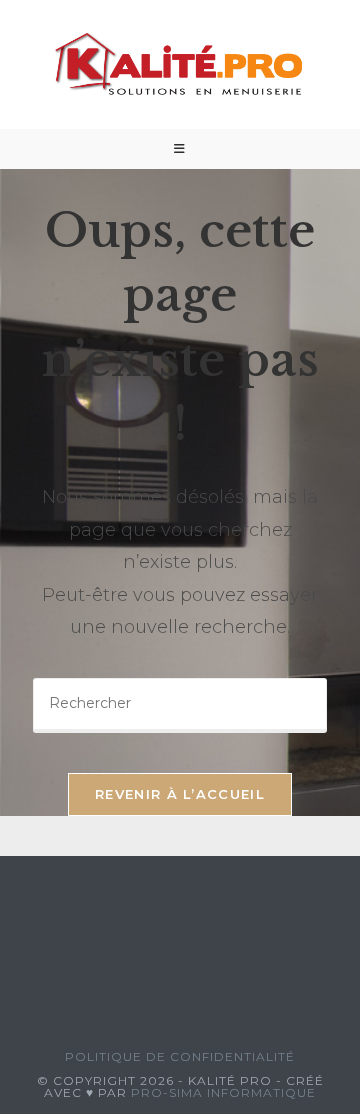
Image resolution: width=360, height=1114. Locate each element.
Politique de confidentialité (180, 1056)
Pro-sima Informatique (223, 1092)
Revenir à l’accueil (180, 794)
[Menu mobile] (180, 149)
